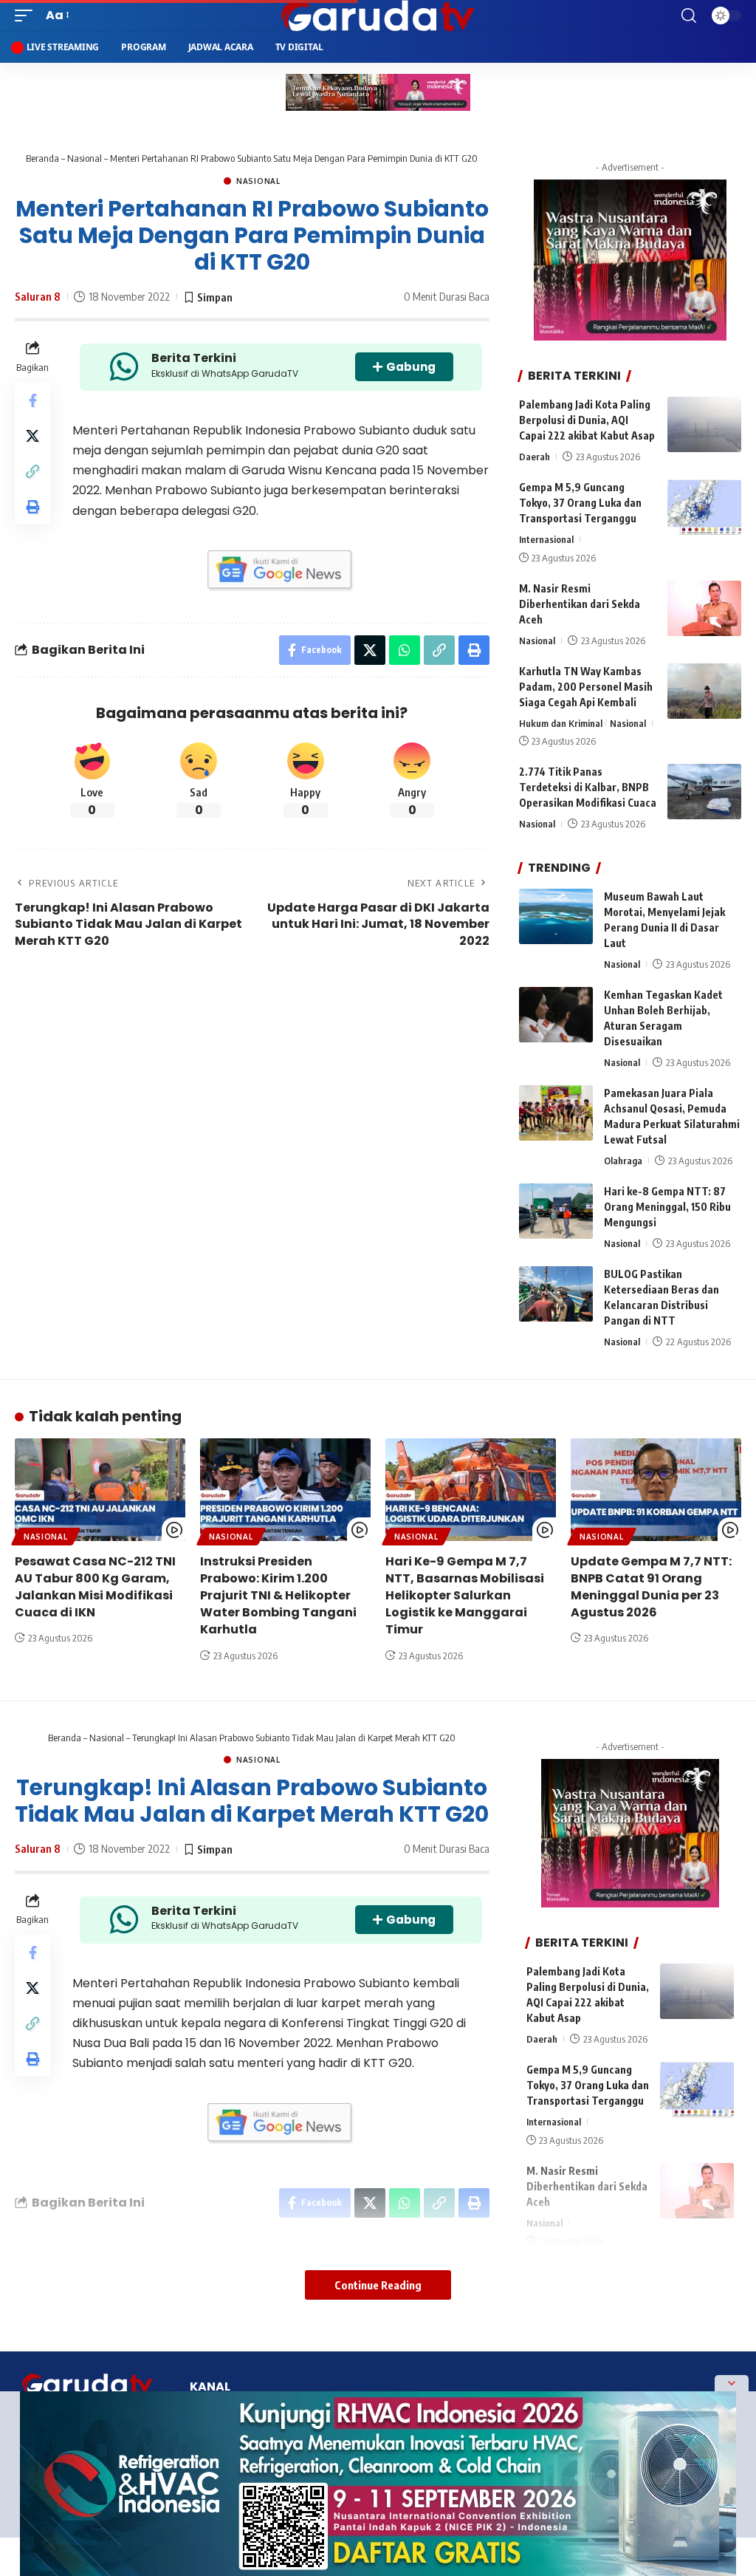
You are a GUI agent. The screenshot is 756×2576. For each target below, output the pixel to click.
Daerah (535, 457)
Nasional (85, 158)
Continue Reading (378, 2285)
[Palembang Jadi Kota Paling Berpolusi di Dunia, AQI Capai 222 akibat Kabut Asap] (704, 424)
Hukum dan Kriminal (561, 723)
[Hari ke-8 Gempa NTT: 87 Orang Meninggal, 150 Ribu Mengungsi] (556, 1211)
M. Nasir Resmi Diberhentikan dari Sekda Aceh (580, 604)
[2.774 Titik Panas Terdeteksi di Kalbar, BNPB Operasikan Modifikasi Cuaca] (704, 792)
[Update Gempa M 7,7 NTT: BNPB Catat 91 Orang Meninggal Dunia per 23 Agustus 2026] (656, 1490)
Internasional (546, 539)
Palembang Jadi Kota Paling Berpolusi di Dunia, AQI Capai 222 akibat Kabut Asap (587, 420)
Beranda (42, 158)
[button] (27, 15)
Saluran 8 (38, 296)
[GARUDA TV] (378, 16)
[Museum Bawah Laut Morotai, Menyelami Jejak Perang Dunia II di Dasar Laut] (556, 916)
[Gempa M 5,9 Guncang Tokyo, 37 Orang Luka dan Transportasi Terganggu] (704, 507)
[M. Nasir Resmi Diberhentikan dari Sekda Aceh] (704, 608)
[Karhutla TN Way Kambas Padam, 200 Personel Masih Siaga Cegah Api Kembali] (704, 691)
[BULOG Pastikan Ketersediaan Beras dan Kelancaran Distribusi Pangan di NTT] (556, 1294)
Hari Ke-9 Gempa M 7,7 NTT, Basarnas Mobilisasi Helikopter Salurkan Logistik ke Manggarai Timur (465, 1596)
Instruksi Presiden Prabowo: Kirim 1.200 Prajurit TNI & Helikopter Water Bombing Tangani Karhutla (278, 1596)
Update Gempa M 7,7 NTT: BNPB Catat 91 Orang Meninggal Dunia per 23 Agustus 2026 (651, 1587)
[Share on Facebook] (32, 400)
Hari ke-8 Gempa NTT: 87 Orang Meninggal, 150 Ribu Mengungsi (667, 1207)
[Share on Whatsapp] (405, 650)
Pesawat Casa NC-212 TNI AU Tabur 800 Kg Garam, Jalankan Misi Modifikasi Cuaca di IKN (95, 1587)
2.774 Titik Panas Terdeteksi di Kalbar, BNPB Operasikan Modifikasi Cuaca (588, 787)
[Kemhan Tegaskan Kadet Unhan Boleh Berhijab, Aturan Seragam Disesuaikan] (556, 1015)
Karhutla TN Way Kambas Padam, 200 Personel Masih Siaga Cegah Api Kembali (586, 687)
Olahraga (623, 1161)
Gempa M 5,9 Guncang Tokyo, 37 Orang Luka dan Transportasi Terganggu (580, 503)
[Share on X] (32, 436)
